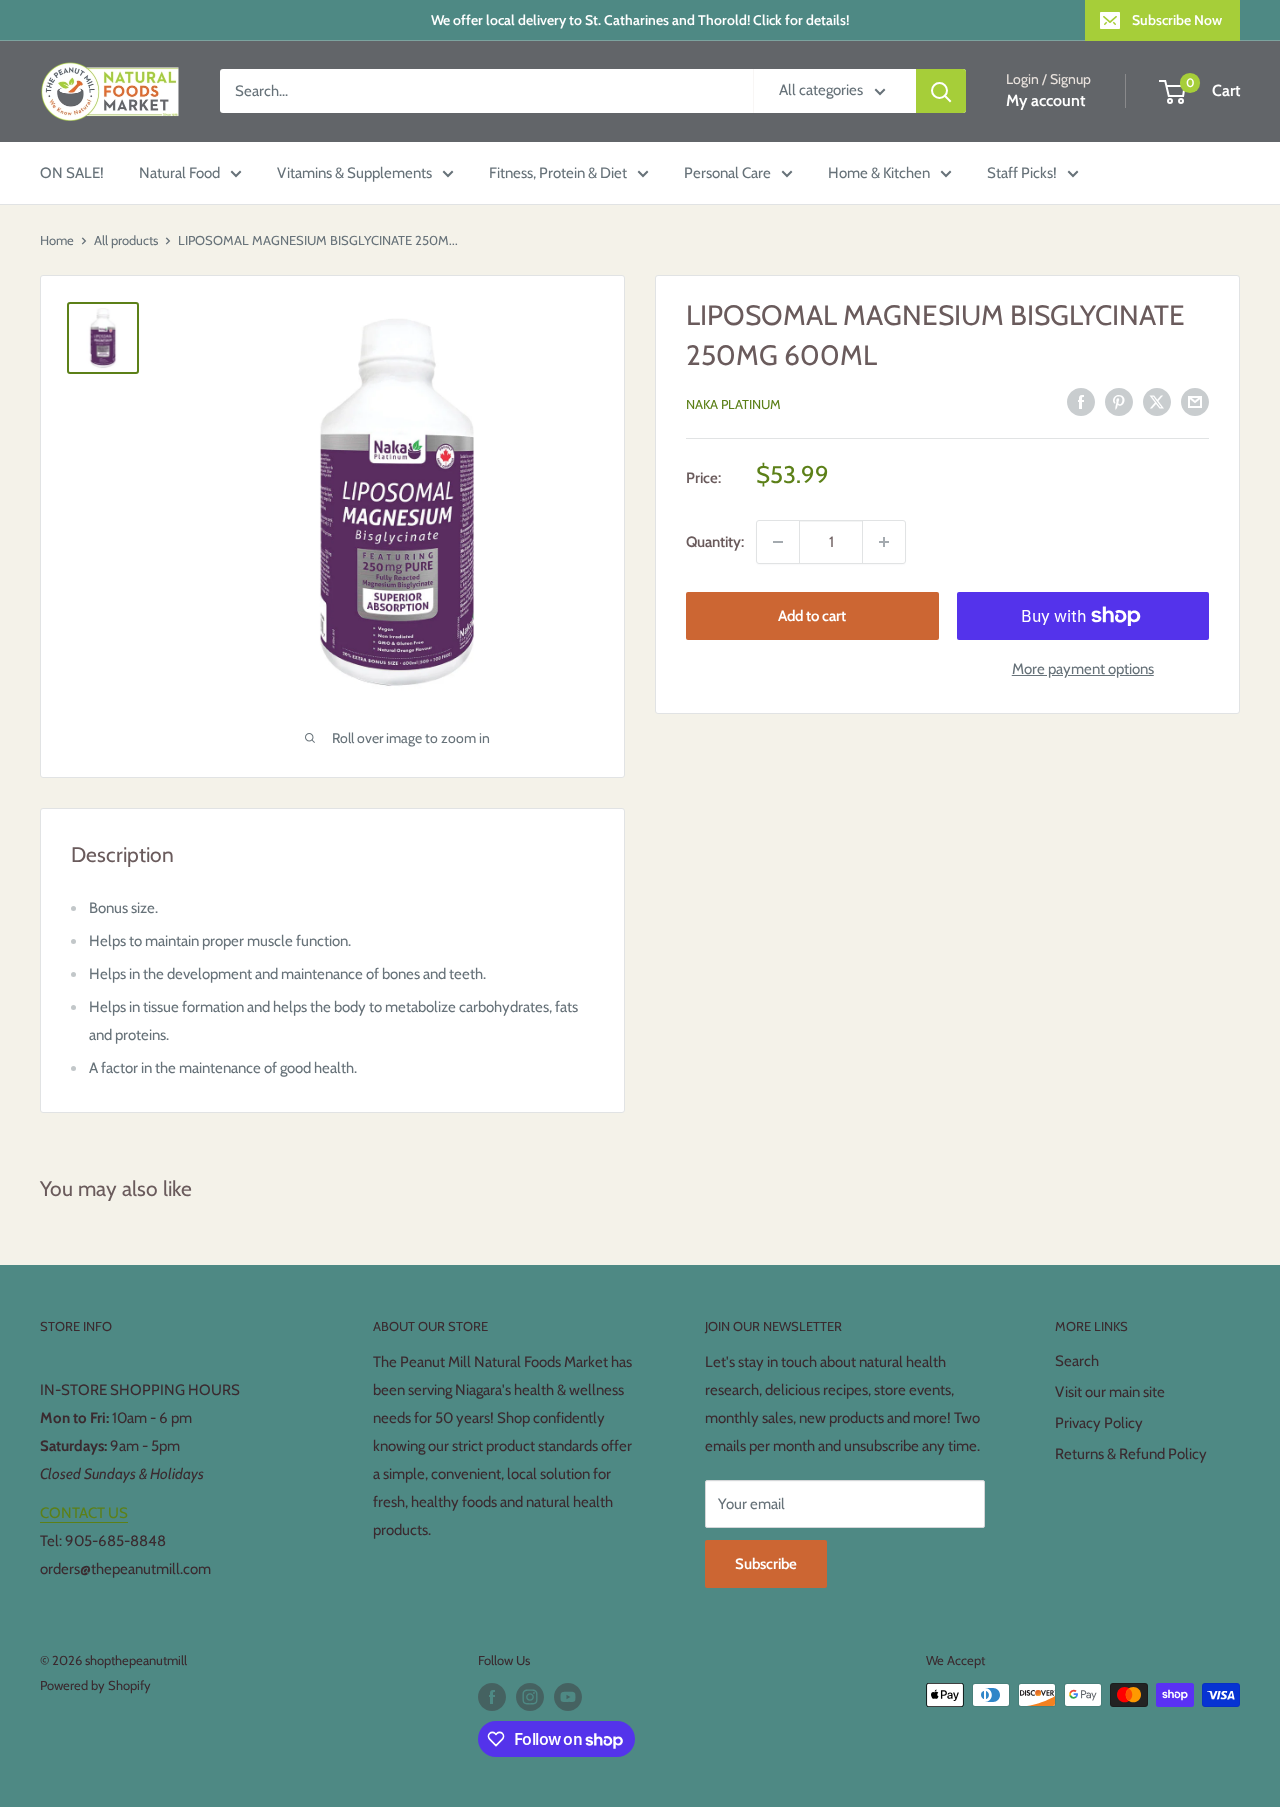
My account (1045, 101)
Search (1077, 1361)
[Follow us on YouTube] (568, 1697)
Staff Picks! (1022, 173)
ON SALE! (72, 173)
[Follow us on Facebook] (492, 1697)
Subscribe (766, 1564)
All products (126, 240)
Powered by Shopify (95, 1685)
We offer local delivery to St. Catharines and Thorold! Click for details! (640, 20)
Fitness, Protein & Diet (558, 173)
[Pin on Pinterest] (1119, 401)
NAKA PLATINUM (733, 404)
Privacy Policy (1099, 1423)
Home (57, 240)
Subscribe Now (1177, 20)
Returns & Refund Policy (1131, 1454)
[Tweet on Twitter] (1157, 401)
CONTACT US (84, 1513)
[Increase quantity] (884, 542)
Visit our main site (1110, 1392)
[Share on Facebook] (1081, 401)
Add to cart (812, 616)
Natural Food (179, 173)
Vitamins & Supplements (354, 173)
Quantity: (715, 542)
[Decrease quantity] (778, 542)
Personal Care (727, 173)
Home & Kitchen (879, 173)
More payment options (1083, 669)
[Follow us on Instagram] (530, 1697)
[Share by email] (1195, 401)
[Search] (941, 91)
